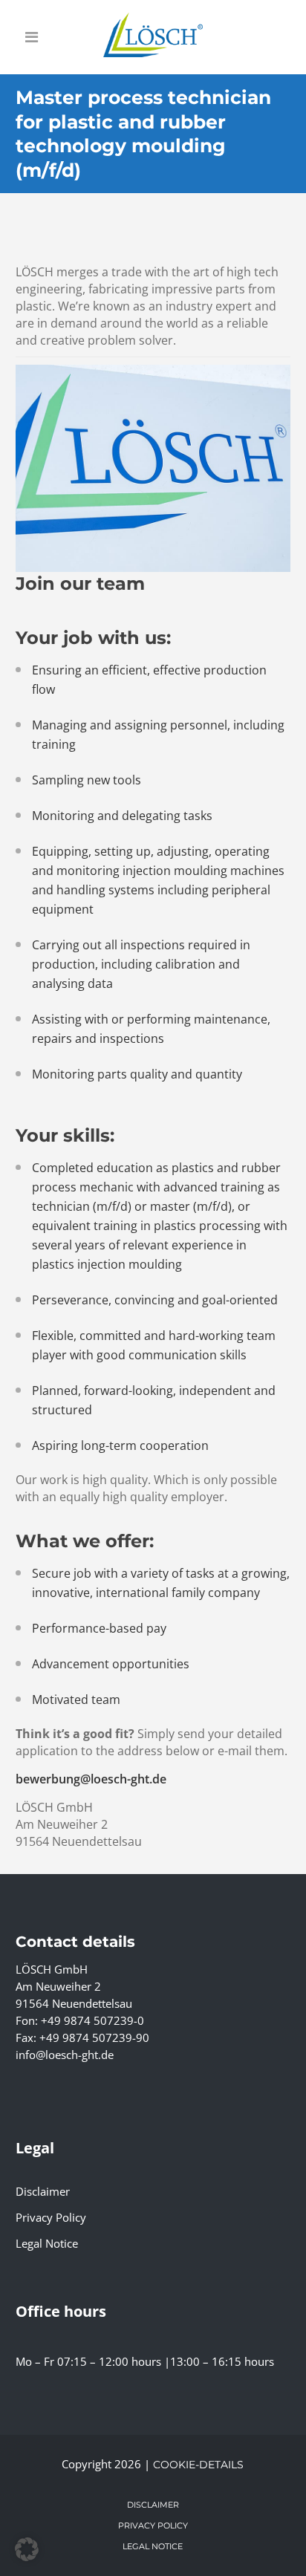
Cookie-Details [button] (198, 2465)
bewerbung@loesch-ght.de (91, 1779)
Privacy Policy (51, 2217)
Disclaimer (43, 2191)
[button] (27, 2549)
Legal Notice (47, 2243)
